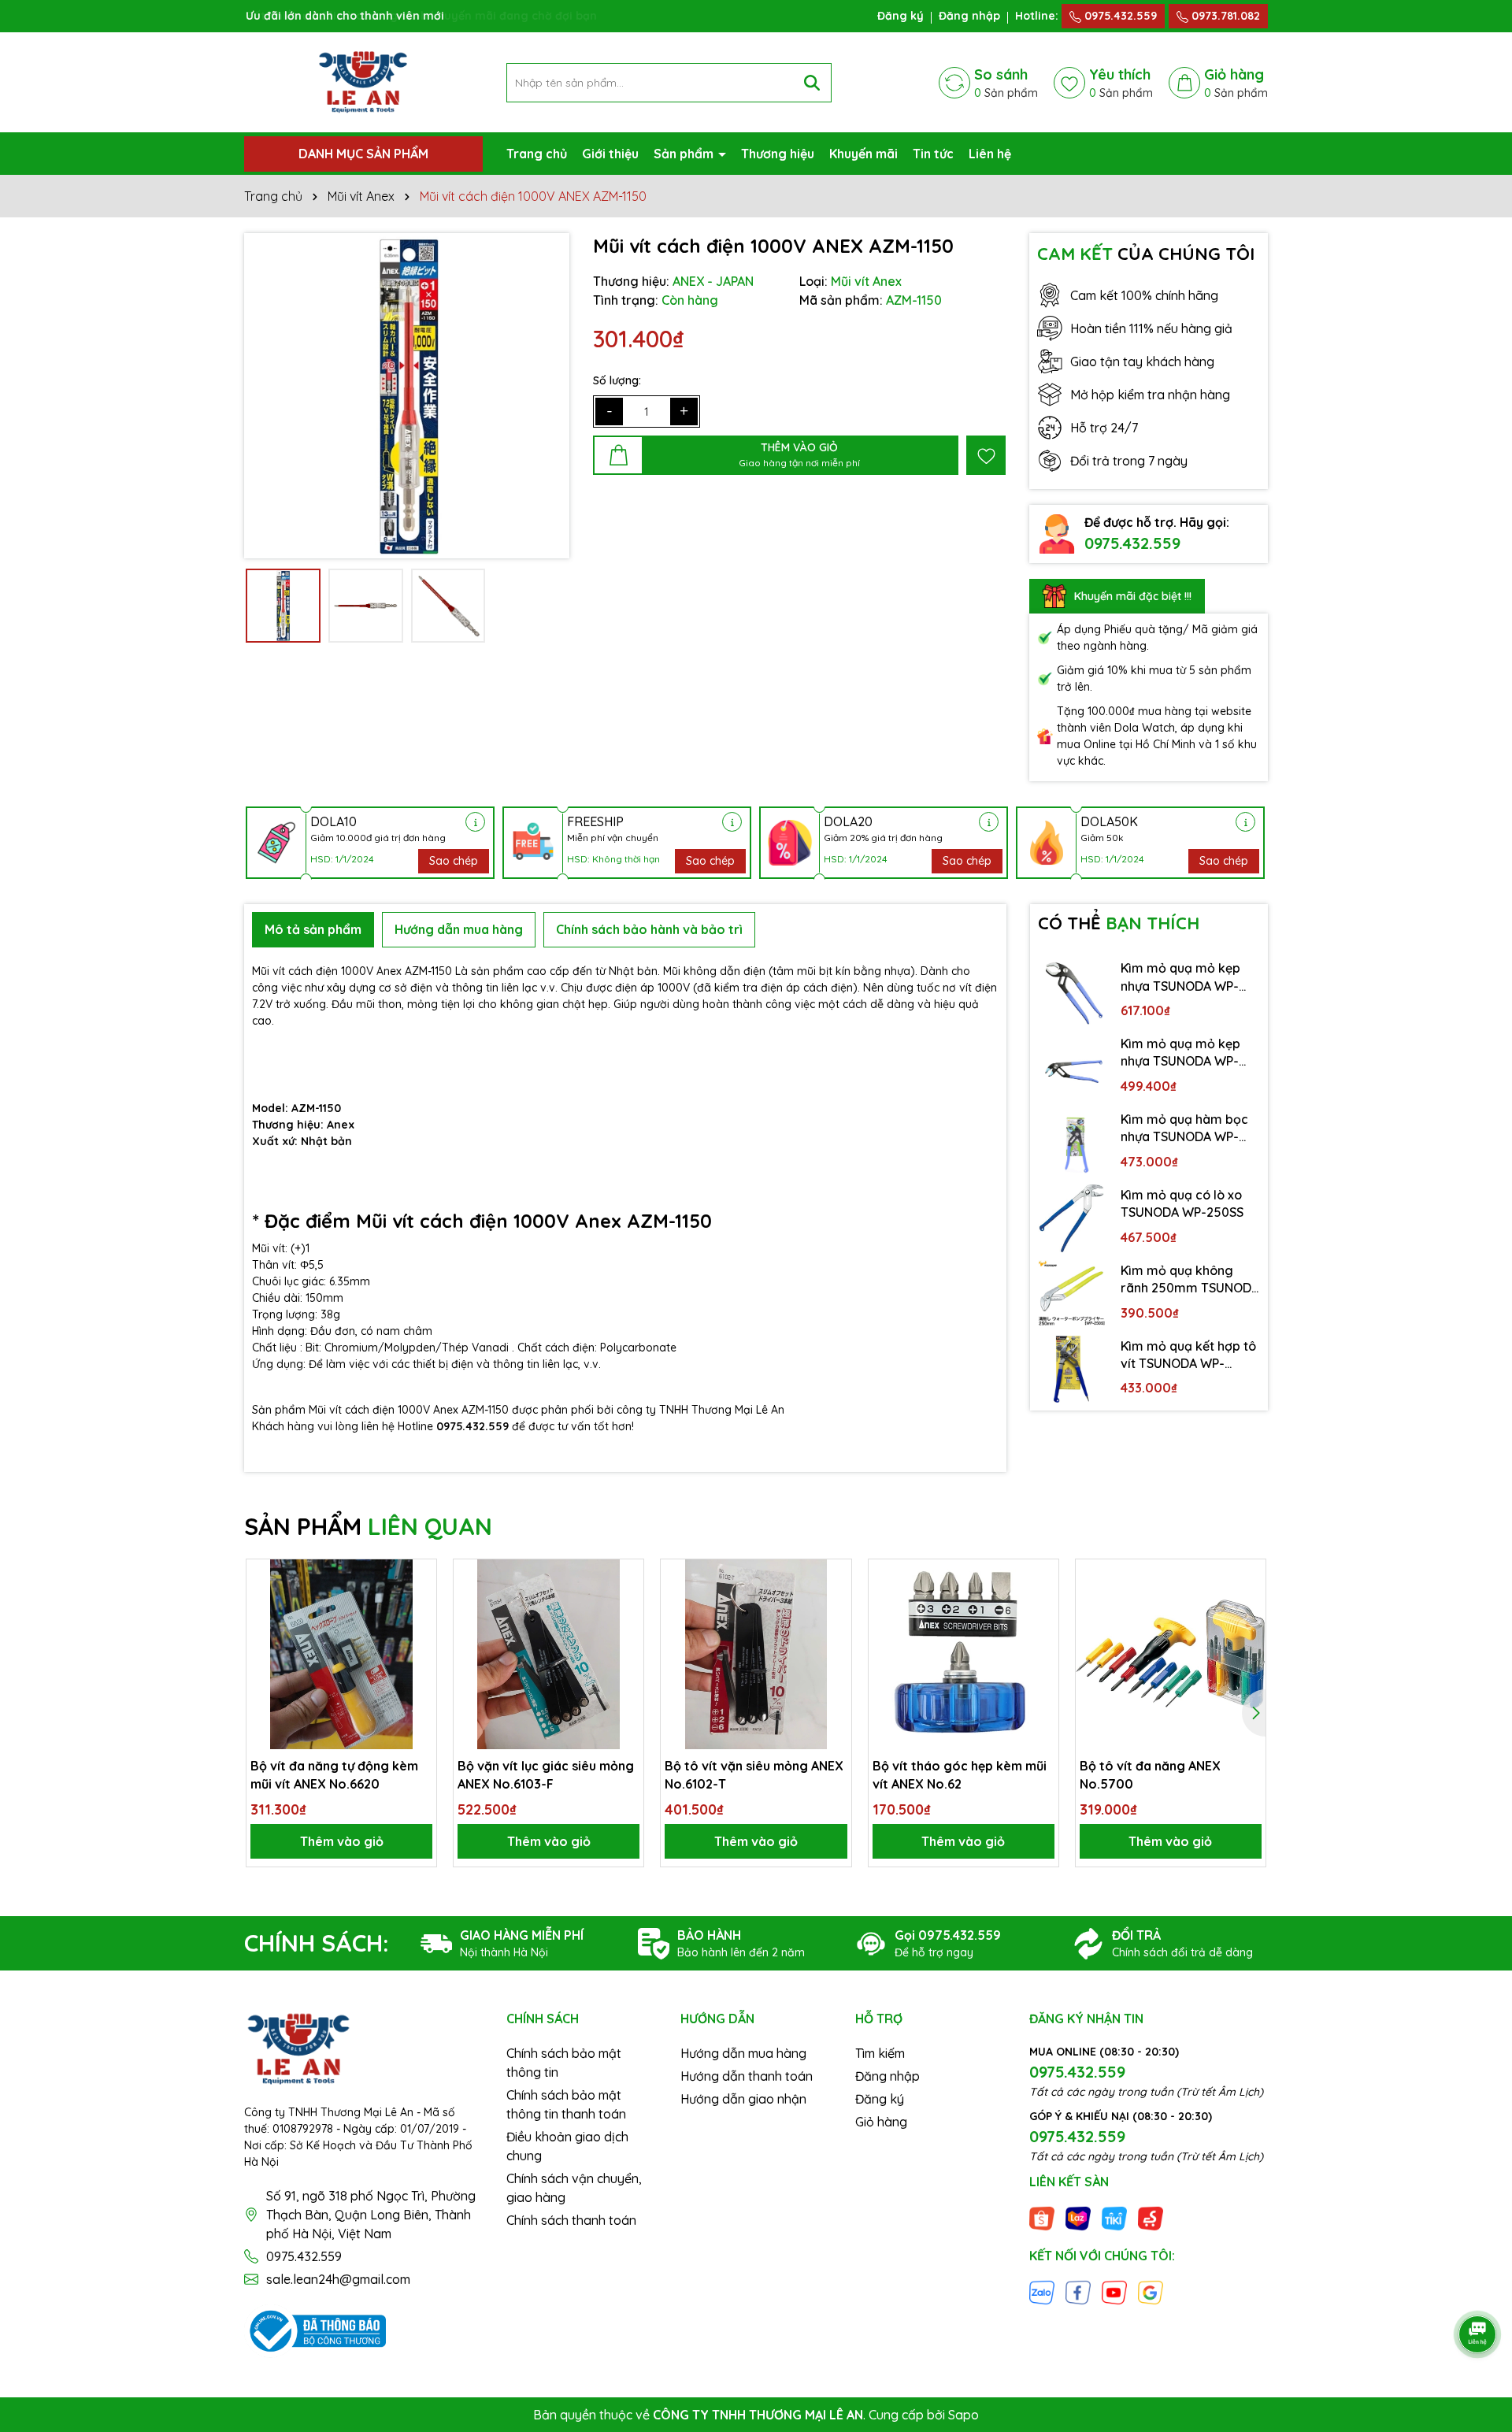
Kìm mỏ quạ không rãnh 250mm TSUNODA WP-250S (1190, 1280)
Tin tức (933, 154)
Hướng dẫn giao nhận (743, 2099)
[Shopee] (1042, 2217)
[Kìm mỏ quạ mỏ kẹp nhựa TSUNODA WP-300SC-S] (1072, 992)
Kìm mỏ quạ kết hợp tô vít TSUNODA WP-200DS (1188, 1355)
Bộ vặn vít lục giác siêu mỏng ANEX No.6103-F (546, 1774)
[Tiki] (1114, 2217)
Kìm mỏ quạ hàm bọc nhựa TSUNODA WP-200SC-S (1184, 1129)
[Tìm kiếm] (812, 83)
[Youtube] (1114, 2292)
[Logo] (363, 81)
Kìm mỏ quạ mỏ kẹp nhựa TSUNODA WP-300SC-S (1180, 977)
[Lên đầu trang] (1478, 2290)
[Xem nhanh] (419, 1632)
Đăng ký (901, 16)
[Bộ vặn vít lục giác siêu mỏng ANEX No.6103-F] (548, 1654)
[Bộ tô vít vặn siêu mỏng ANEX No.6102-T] (756, 1654)
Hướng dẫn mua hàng (743, 2053)
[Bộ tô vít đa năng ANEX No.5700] (1171, 1654)
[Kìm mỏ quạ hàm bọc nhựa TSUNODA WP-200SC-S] (1072, 1143)
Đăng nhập (969, 16)
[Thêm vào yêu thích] (986, 455)
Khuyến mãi (863, 154)
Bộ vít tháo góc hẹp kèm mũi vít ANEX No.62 (960, 1774)
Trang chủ (537, 154)
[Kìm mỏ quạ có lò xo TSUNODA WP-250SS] (1072, 1218)
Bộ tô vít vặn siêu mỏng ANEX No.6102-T (754, 1774)
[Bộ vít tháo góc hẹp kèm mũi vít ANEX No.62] (964, 1654)
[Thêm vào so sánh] (419, 1604)
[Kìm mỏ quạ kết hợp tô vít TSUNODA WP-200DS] (1072, 1370)
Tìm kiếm (880, 2053)
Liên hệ (990, 154)
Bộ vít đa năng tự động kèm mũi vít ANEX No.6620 (334, 1774)
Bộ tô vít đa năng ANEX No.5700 (1150, 1774)
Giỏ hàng (881, 2122)
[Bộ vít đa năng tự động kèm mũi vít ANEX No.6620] (341, 1654)
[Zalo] (1042, 2292)
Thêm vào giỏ (342, 1841)
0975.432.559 (1119, 16)
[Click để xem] (407, 396)
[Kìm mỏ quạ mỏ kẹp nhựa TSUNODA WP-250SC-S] (1072, 1067)
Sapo (964, 2415)
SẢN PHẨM (368, 1526)
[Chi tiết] (475, 822)
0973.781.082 (1224, 16)
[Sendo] (1151, 2217)
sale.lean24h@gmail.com (338, 2279)
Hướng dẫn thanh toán (747, 2076)
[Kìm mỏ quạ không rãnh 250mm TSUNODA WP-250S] (1072, 1294)
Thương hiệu (778, 154)
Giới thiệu (610, 154)
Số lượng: (617, 380)
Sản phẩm (685, 154)
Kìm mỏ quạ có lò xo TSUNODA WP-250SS (1182, 1203)
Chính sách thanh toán (571, 2220)
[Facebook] (1078, 2292)
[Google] (1151, 2292)
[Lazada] (1078, 2217)
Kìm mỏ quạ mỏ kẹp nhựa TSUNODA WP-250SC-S (1180, 1053)
